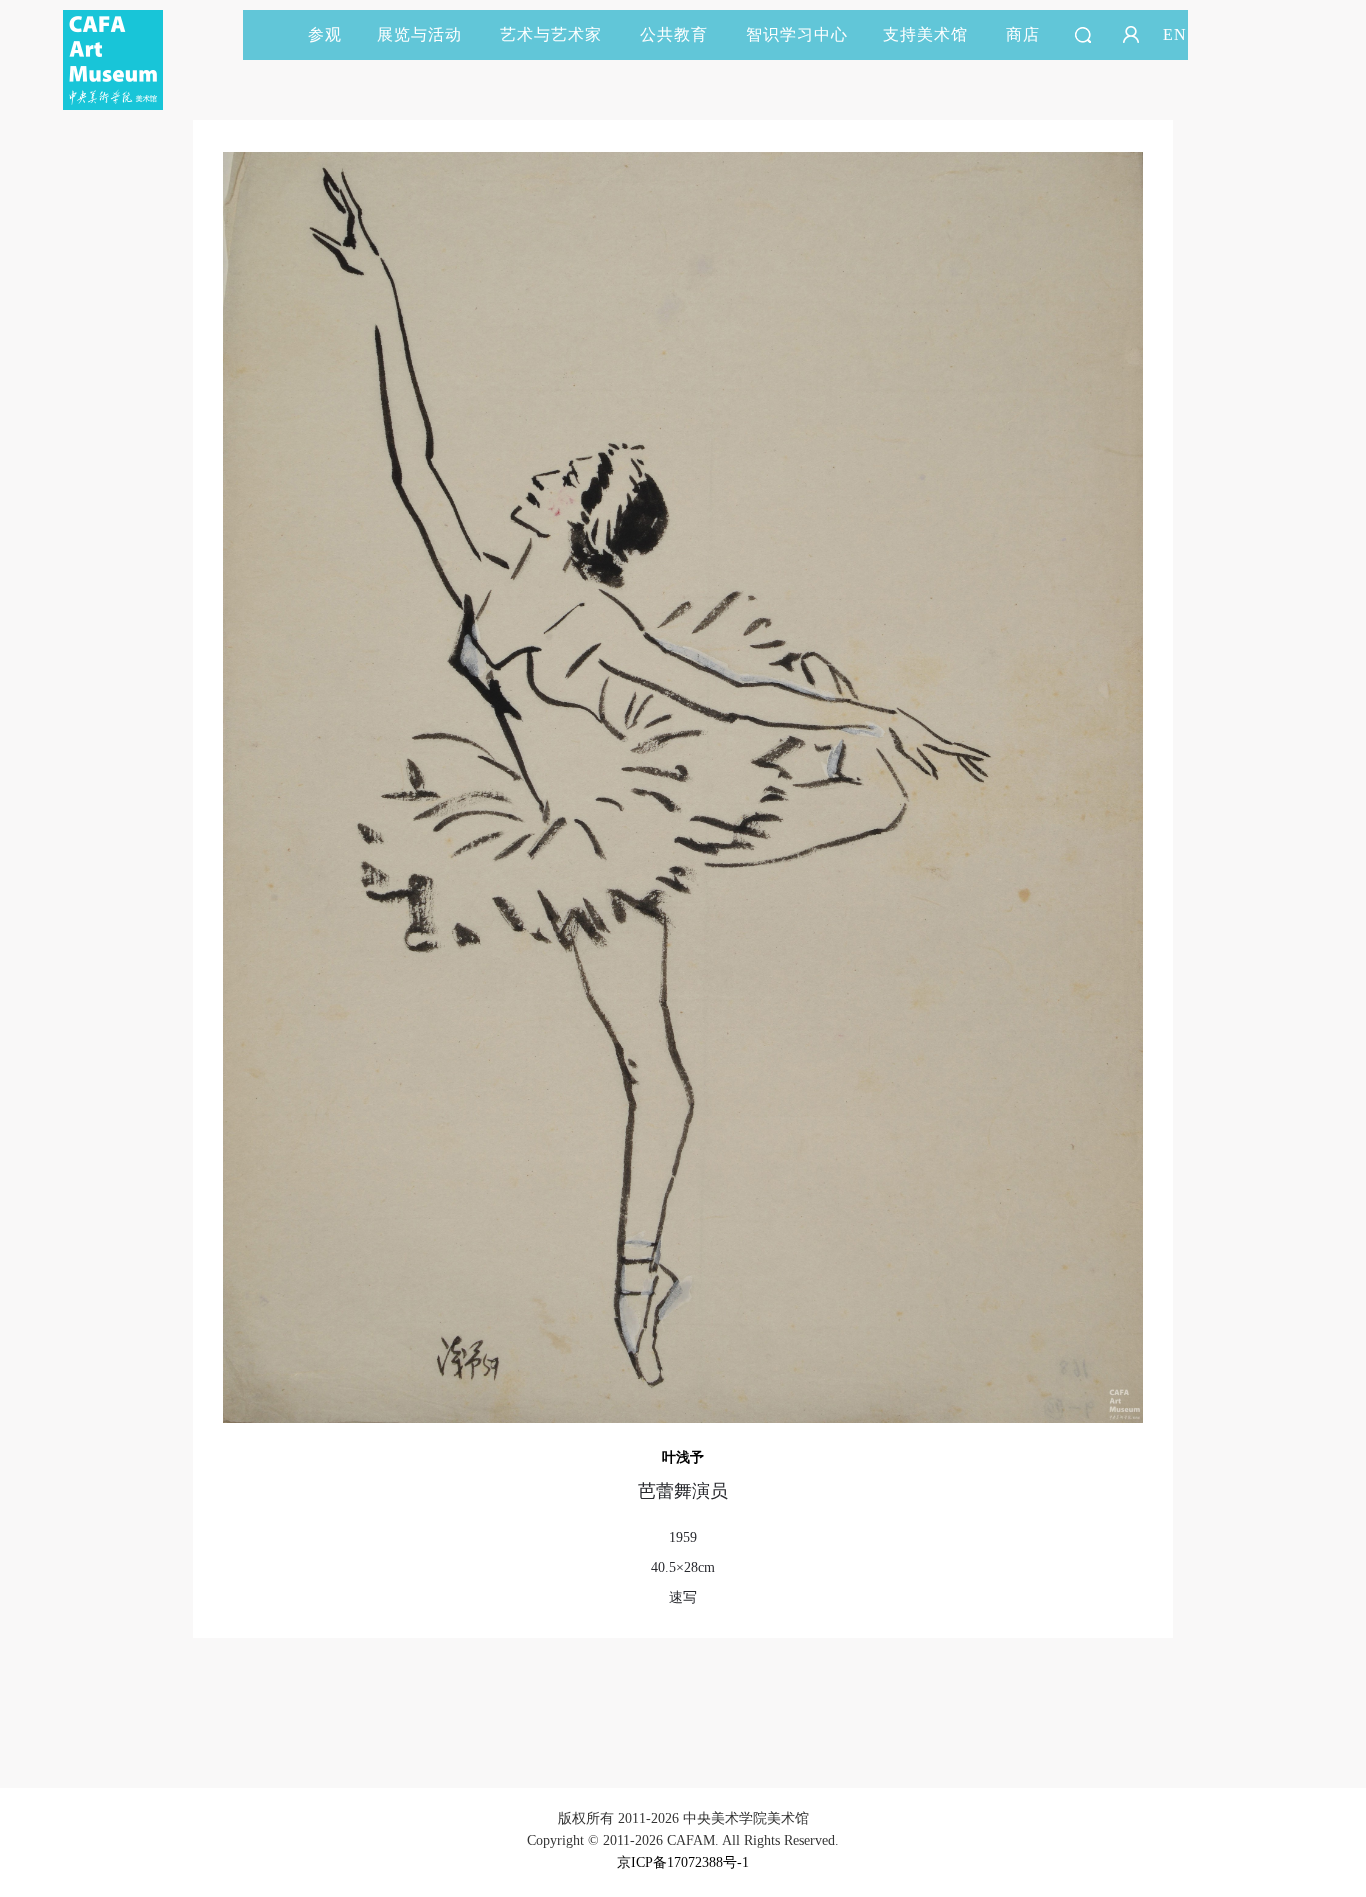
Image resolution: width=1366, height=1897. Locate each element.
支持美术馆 (925, 34)
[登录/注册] (1131, 35)
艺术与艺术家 (551, 34)
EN (1175, 34)
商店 (1023, 34)
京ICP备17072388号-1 (683, 1862)
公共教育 (674, 34)
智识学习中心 (797, 34)
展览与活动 (419, 34)
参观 (325, 34)
